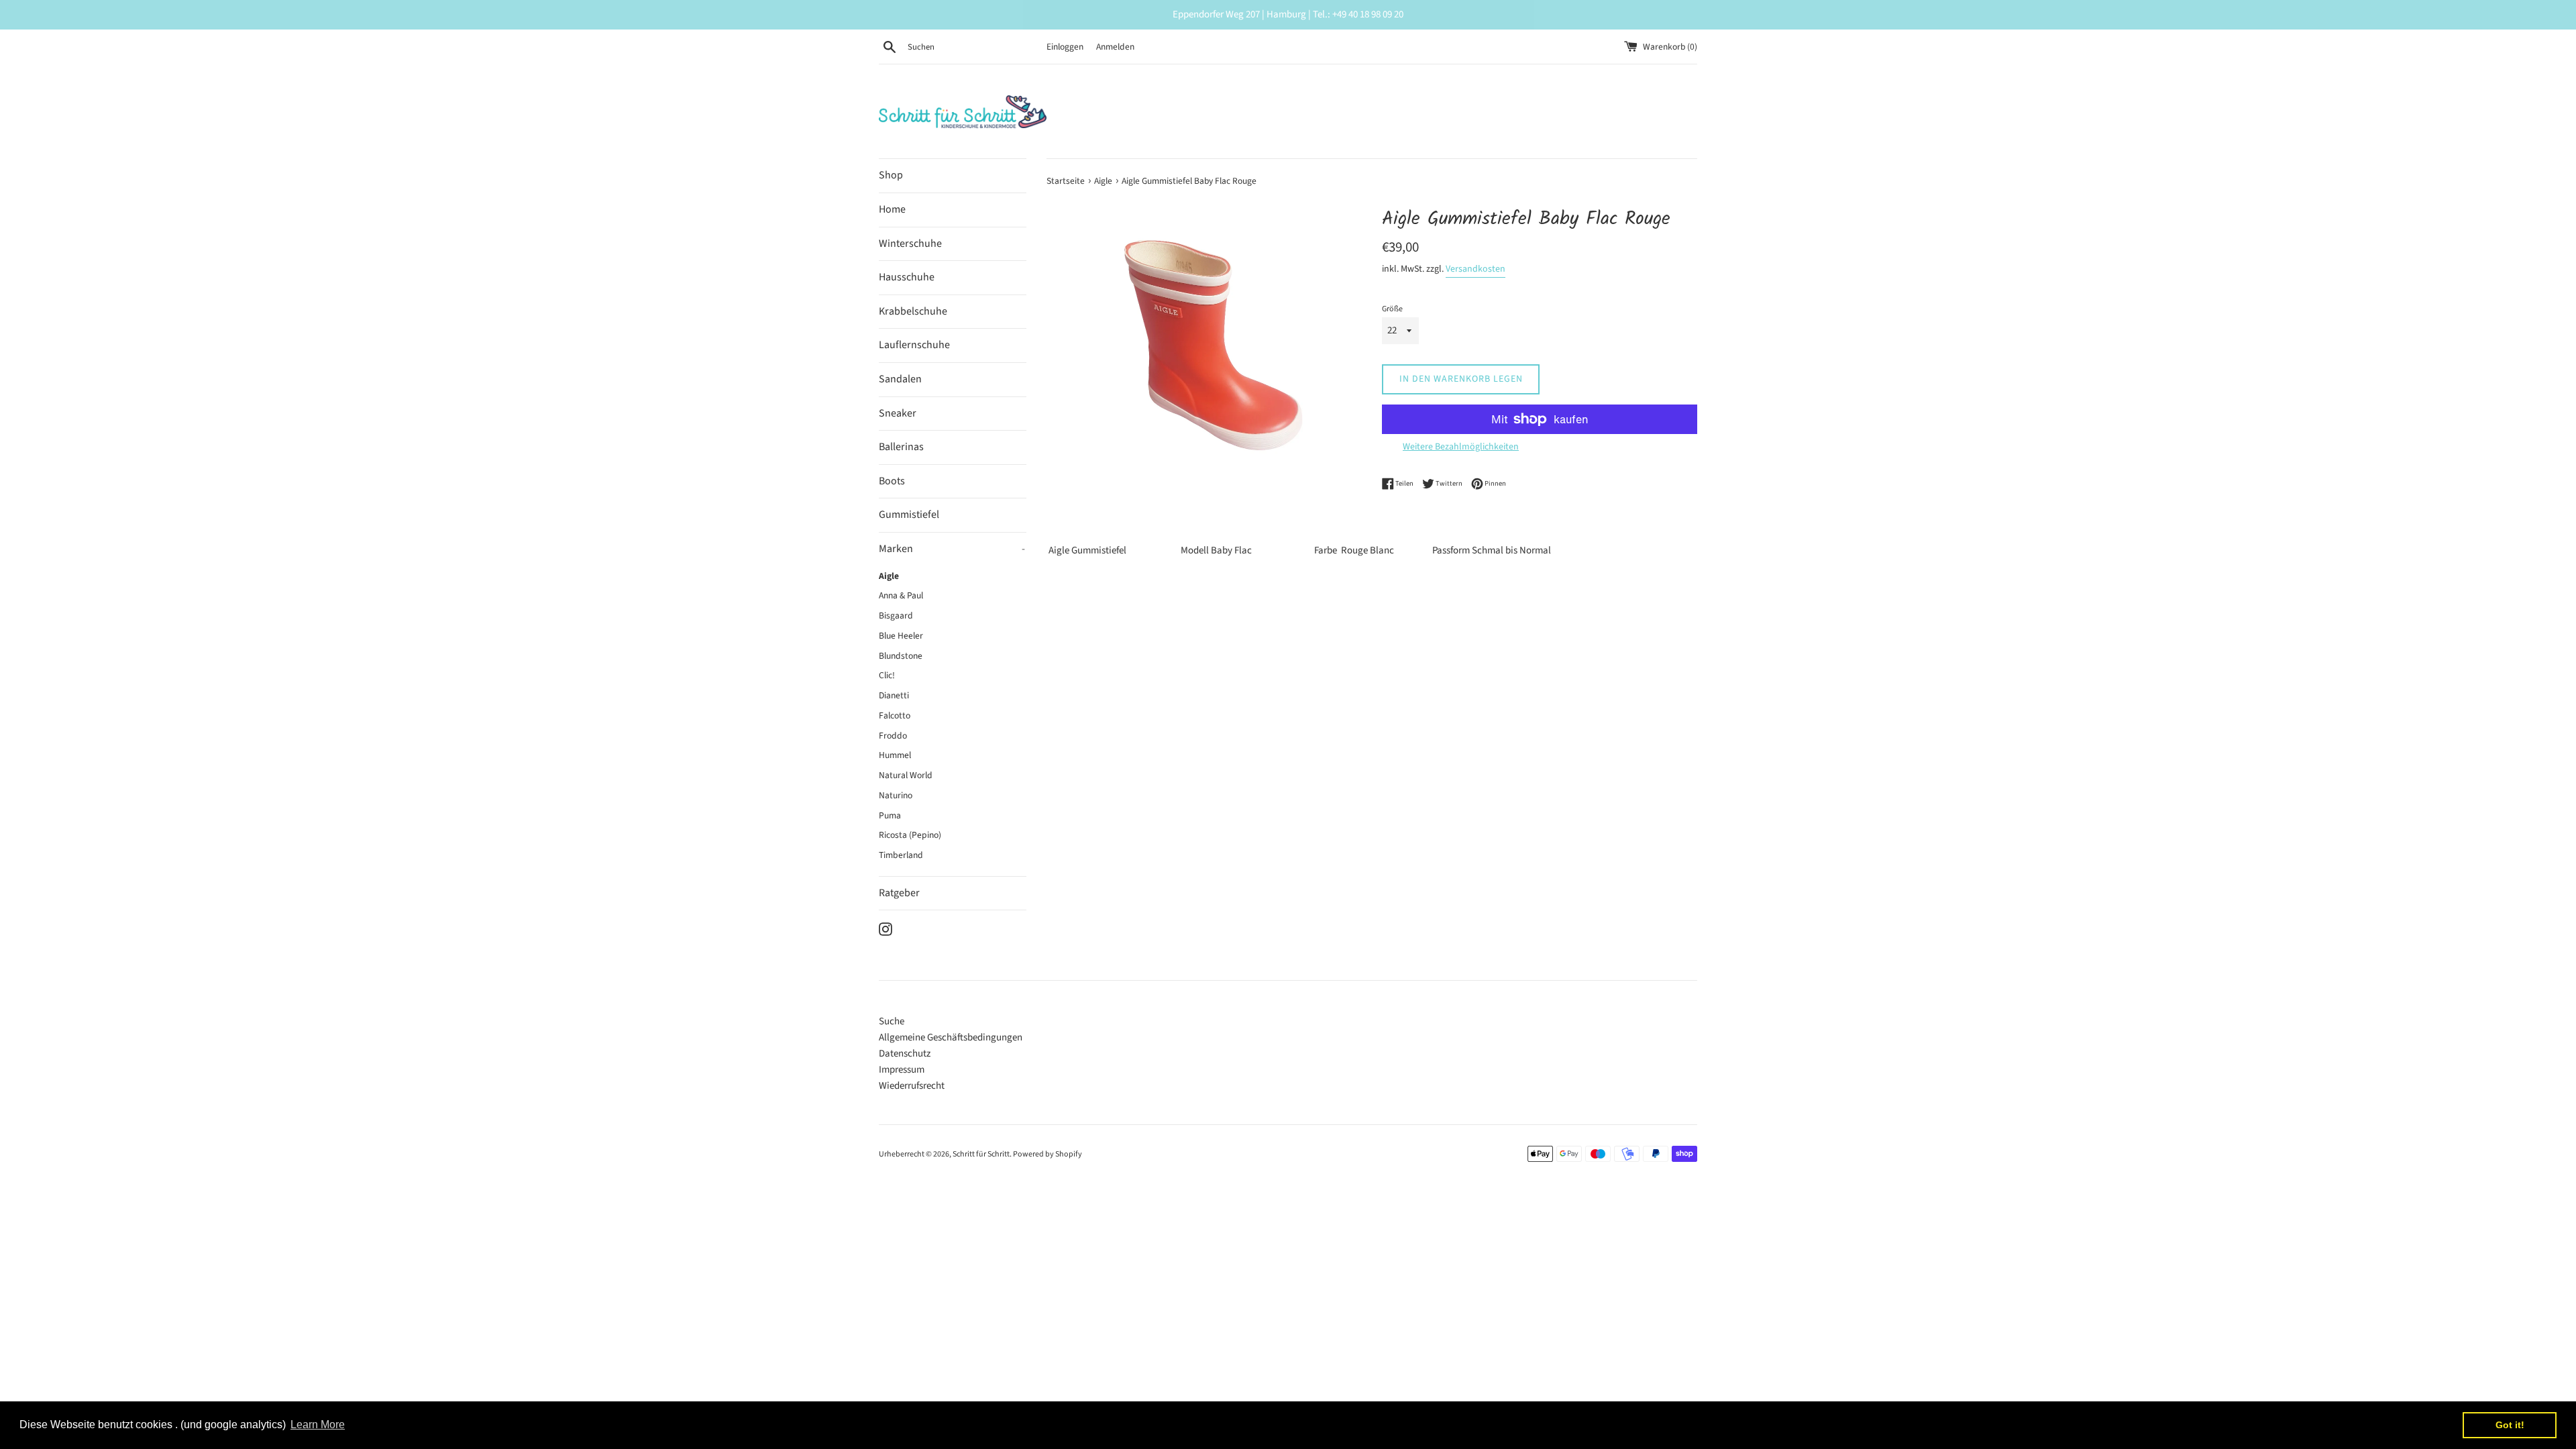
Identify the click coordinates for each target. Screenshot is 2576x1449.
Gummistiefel (909, 515)
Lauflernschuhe (914, 345)
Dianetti (894, 695)
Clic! (887, 675)
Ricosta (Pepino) (910, 835)
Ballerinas (901, 447)
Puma (890, 815)
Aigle (889, 576)
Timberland (901, 855)
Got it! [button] (2510, 1425)
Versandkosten (1475, 269)
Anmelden (1115, 47)
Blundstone (901, 656)
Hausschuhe (907, 277)
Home (892, 209)
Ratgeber (899, 893)
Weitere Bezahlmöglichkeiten (1461, 447)
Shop (891, 175)
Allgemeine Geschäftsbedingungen (951, 1037)
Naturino (896, 795)
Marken (952, 549)
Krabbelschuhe (913, 311)
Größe (1392, 309)
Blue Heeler (901, 636)
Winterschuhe (910, 244)
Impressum (902, 1070)
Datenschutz (905, 1054)
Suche (892, 1021)
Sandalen (900, 379)
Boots (892, 481)
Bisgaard (896, 615)
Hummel (895, 755)
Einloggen (1065, 47)
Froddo (893, 736)
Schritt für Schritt (981, 1154)
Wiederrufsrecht (912, 1086)
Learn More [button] (318, 1425)
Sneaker (898, 413)
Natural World (906, 775)
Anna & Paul (901, 595)
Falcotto (895, 715)
